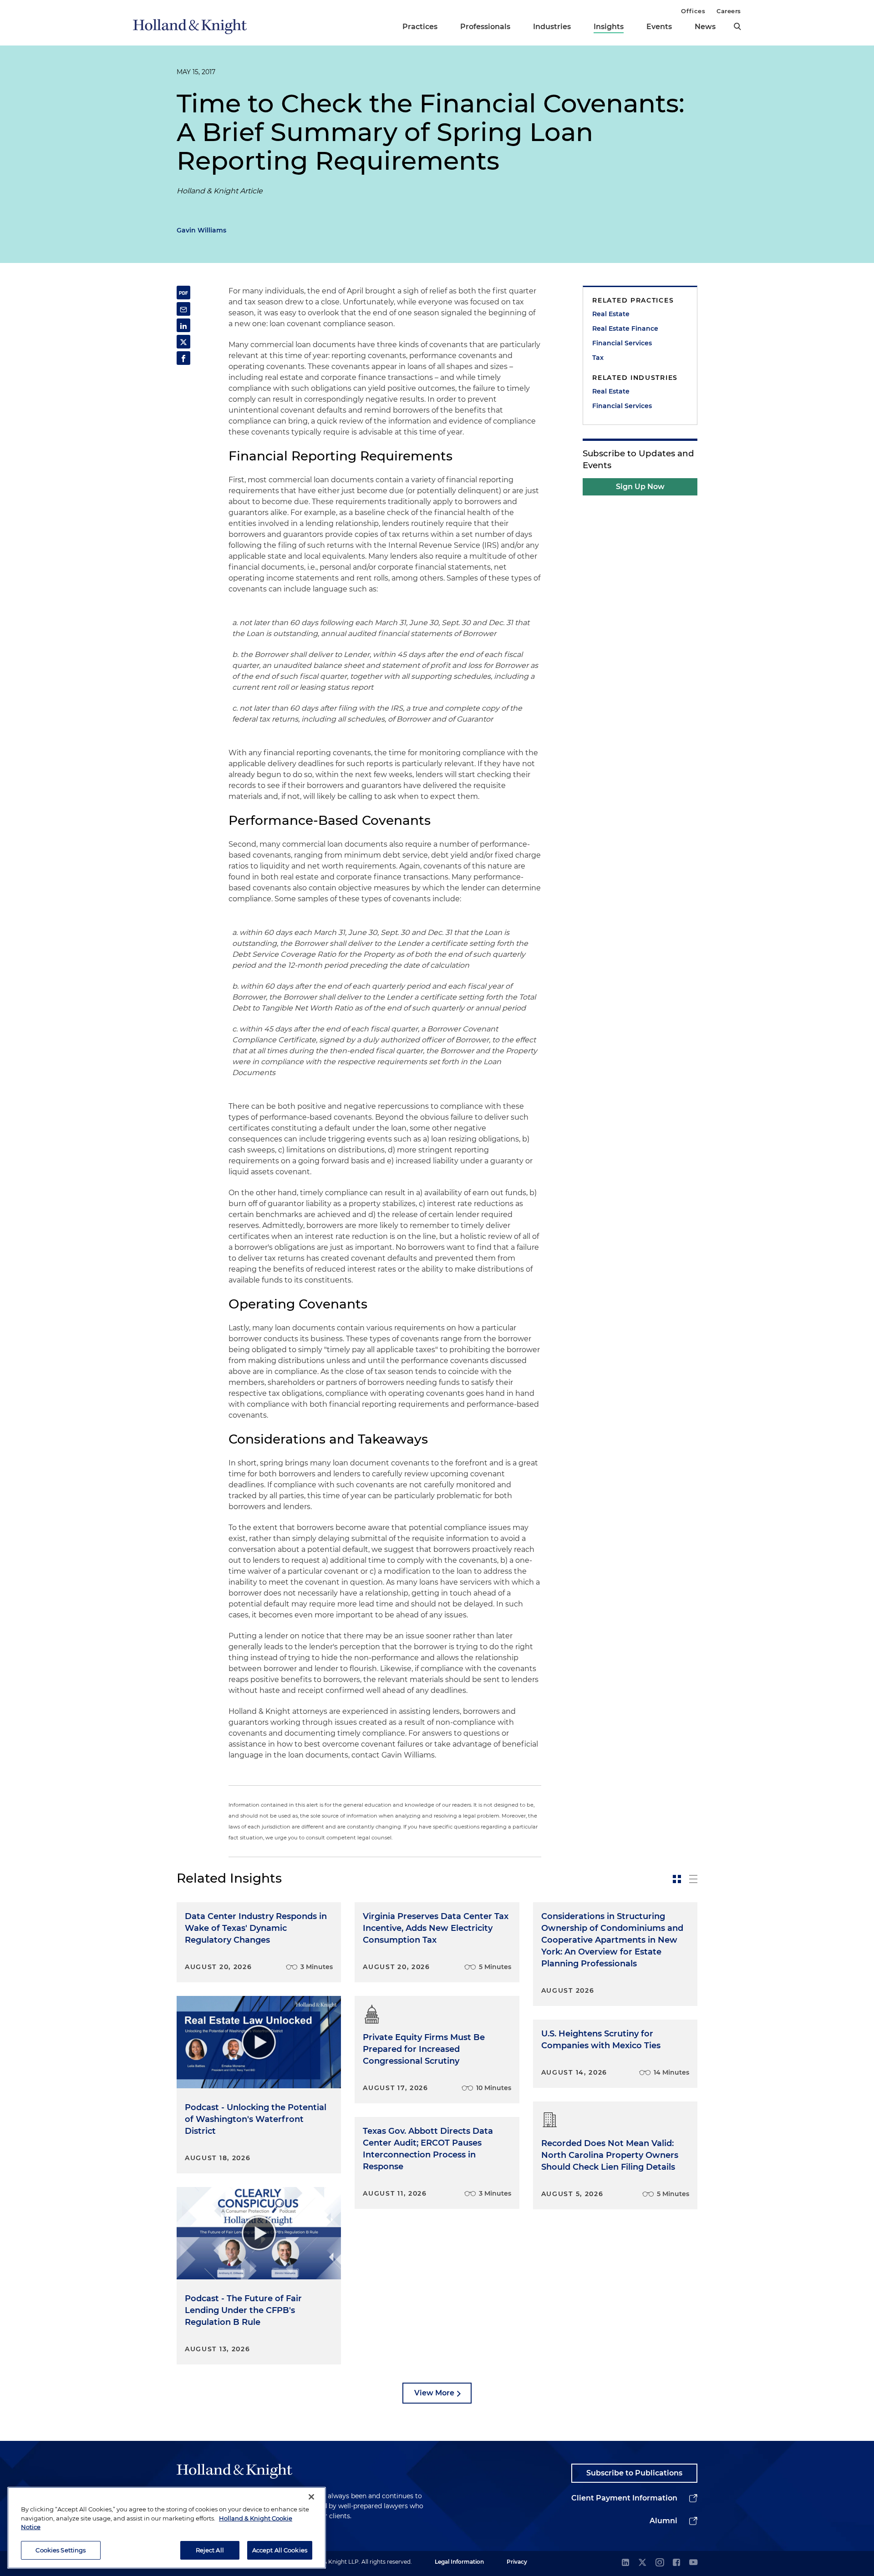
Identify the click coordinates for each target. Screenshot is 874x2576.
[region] (167, 2528)
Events (659, 27)
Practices (420, 27)
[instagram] (660, 2563)
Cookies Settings (61, 2550)
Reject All (210, 2550)
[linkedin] (625, 2563)
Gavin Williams (201, 230)
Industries (552, 27)
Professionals (485, 27)
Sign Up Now (640, 487)
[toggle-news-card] (677, 1879)
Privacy (517, 2562)
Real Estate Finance (625, 328)
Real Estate (611, 314)
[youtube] (693, 2563)
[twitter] (642, 2563)
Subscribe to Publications (634, 2473)
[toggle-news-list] (693, 1879)
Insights (609, 27)
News (705, 27)
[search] (737, 26)
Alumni (663, 2521)
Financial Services (622, 343)
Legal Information (459, 2562)
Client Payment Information (624, 2498)
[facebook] (676, 2563)
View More (434, 2393)
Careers (729, 11)
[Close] (311, 2497)
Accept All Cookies (280, 2550)
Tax (598, 358)
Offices (693, 11)
